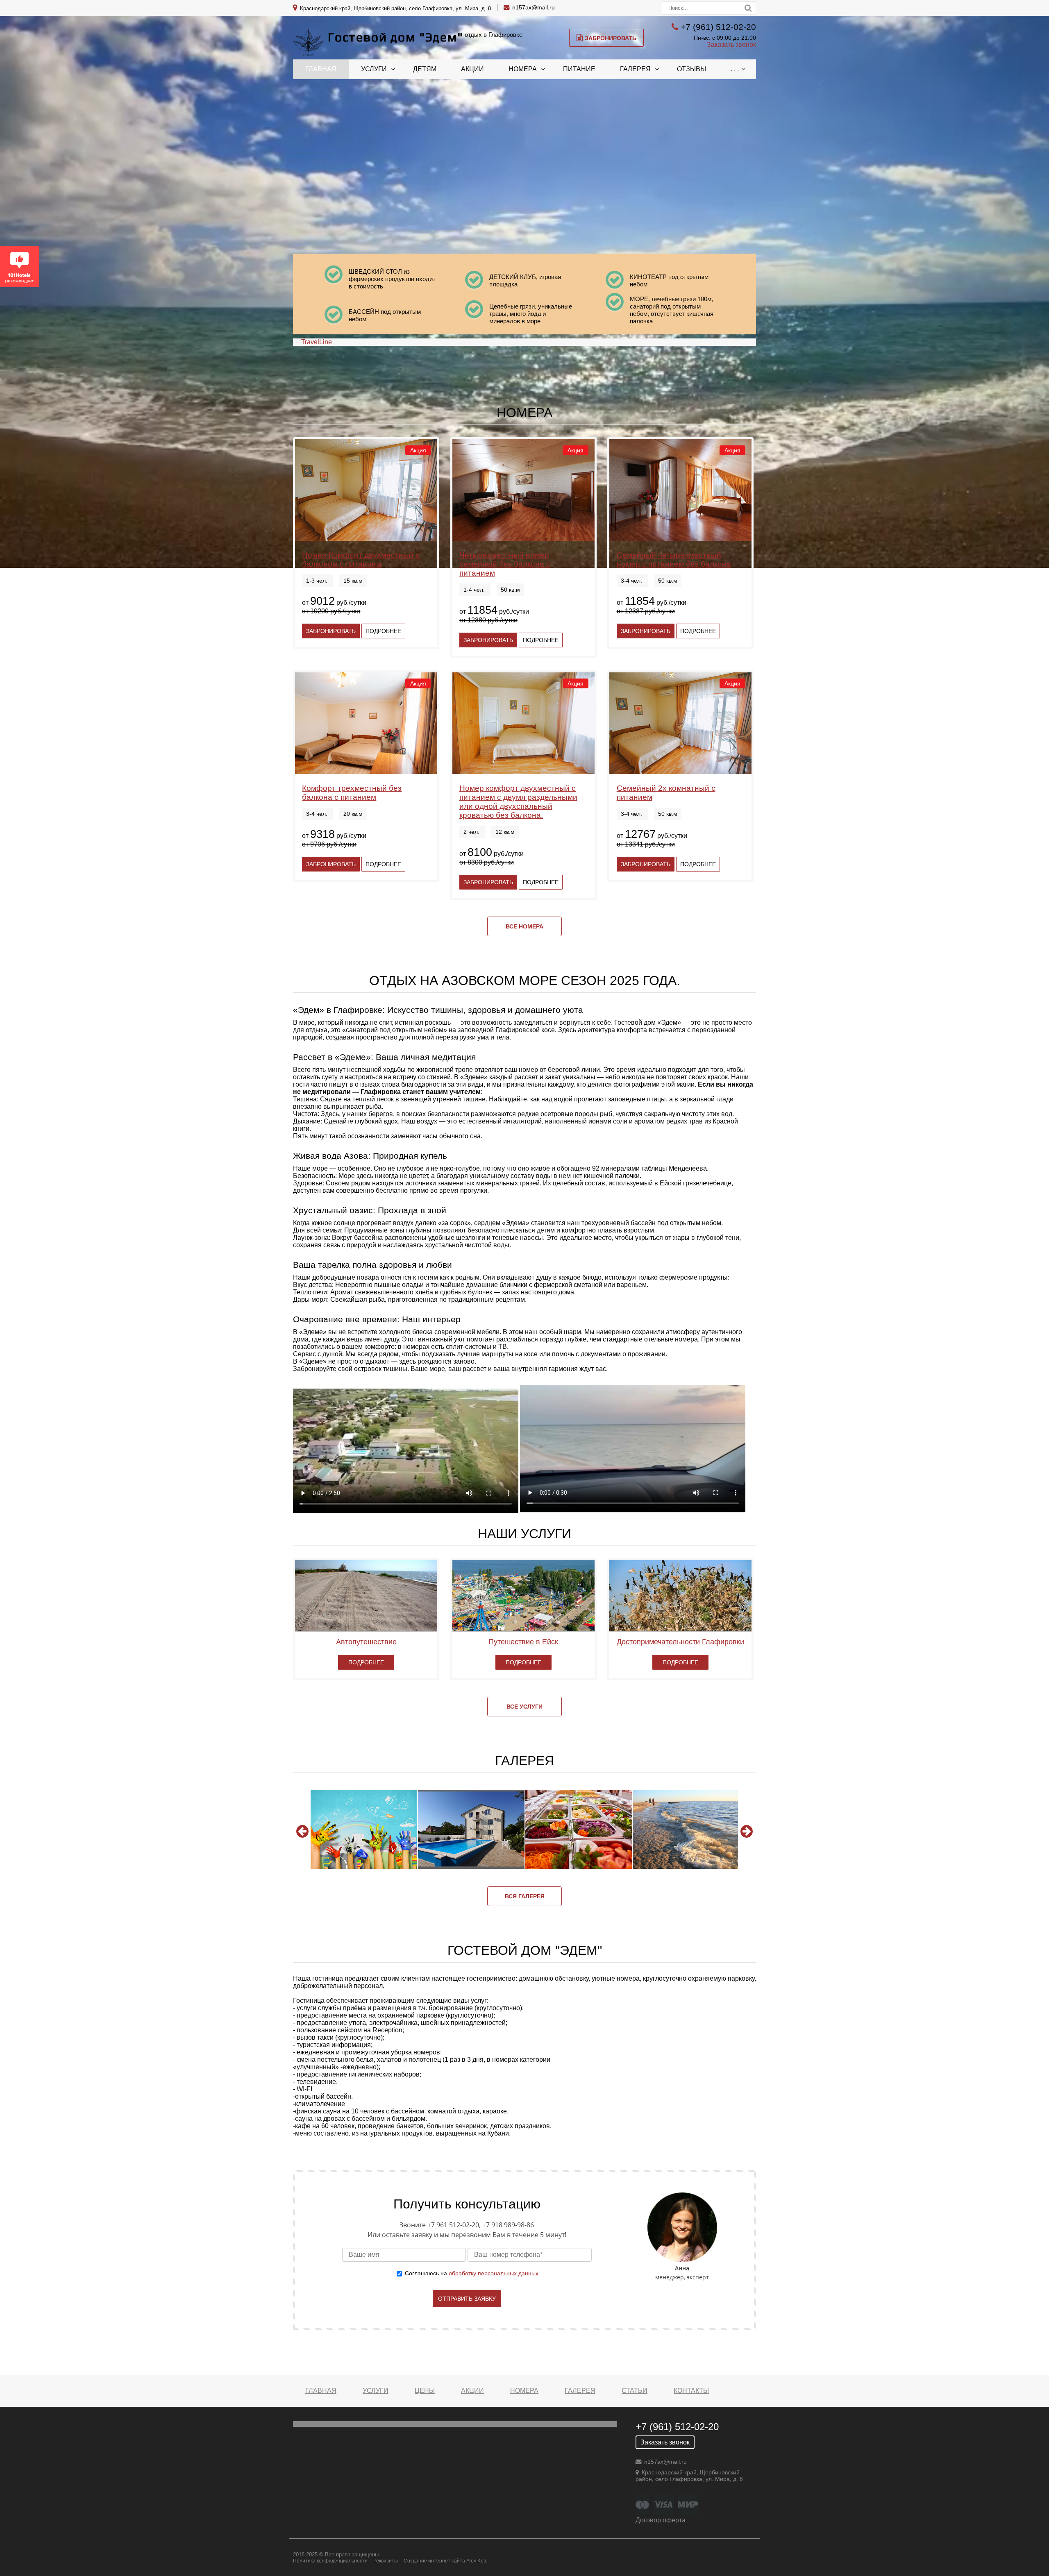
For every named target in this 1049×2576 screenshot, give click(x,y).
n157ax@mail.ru (534, 7)
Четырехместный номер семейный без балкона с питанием (505, 564)
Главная (321, 69)
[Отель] (471, 1829)
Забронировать (611, 38)
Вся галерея (525, 1896)
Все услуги (524, 1707)
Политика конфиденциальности (330, 2561)
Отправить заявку (467, 2299)
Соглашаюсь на (472, 2273)
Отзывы (691, 69)
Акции (472, 69)
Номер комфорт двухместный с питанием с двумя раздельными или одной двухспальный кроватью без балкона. (518, 802)
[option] (364, 1829)
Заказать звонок (731, 44)
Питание (579, 69)
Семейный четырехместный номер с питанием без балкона (674, 559)
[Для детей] (364, 1829)
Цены (425, 2391)
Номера (523, 69)
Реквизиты (386, 2561)
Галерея (635, 69)
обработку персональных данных (494, 2273)
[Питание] (579, 1829)
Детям (425, 69)
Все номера (524, 926)
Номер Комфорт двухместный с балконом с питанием (361, 559)
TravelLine (317, 342)
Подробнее (383, 631)
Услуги (374, 69)
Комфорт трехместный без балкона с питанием (352, 793)
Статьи (635, 2391)
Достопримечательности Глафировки (680, 1642)
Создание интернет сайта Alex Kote (446, 2561)
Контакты (691, 2391)
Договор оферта (661, 2520)
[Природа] (686, 1829)
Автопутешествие (366, 1642)
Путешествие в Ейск (523, 1642)
